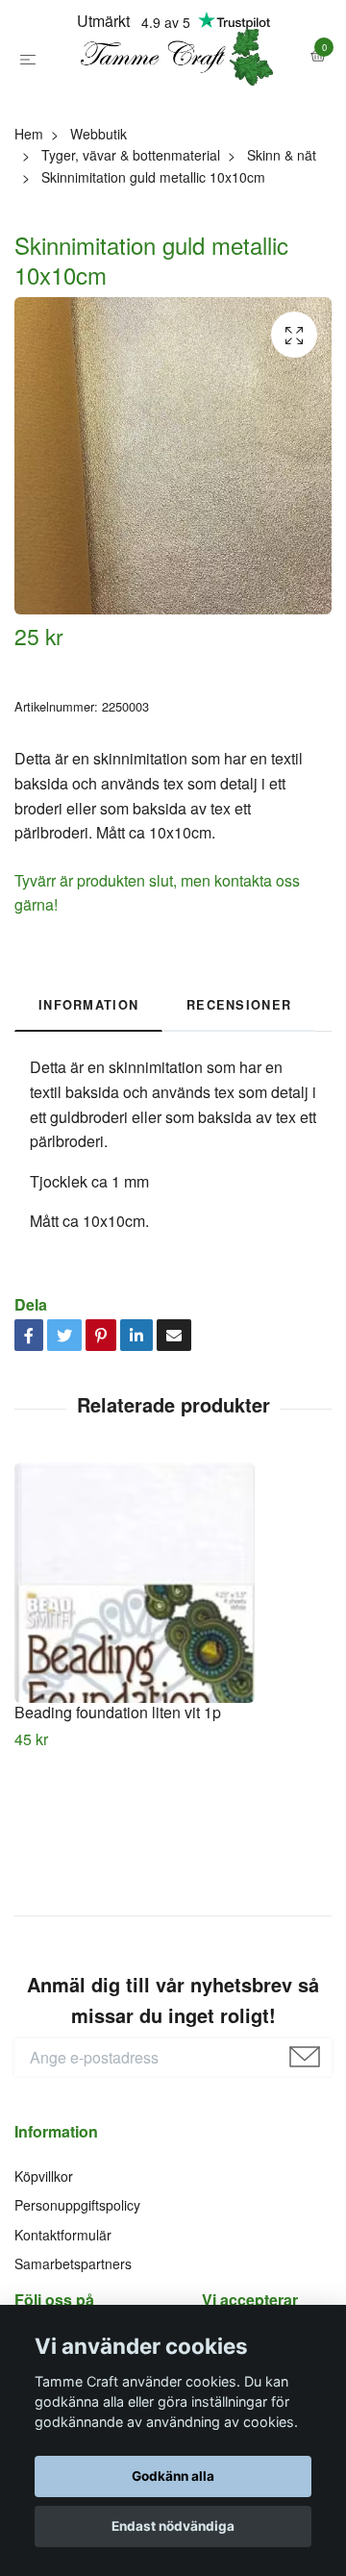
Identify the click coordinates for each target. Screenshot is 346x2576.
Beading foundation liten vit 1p (118, 1797)
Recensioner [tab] (239, 1089)
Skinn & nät (282, 239)
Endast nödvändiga (173, 2526)
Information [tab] (88, 1089)
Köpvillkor (44, 2261)
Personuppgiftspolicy (77, 2290)
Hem (29, 218)
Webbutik (99, 218)
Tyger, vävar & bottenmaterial (131, 239)
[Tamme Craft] (173, 100)
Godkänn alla (173, 2476)
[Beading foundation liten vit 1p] (173, 1667)
